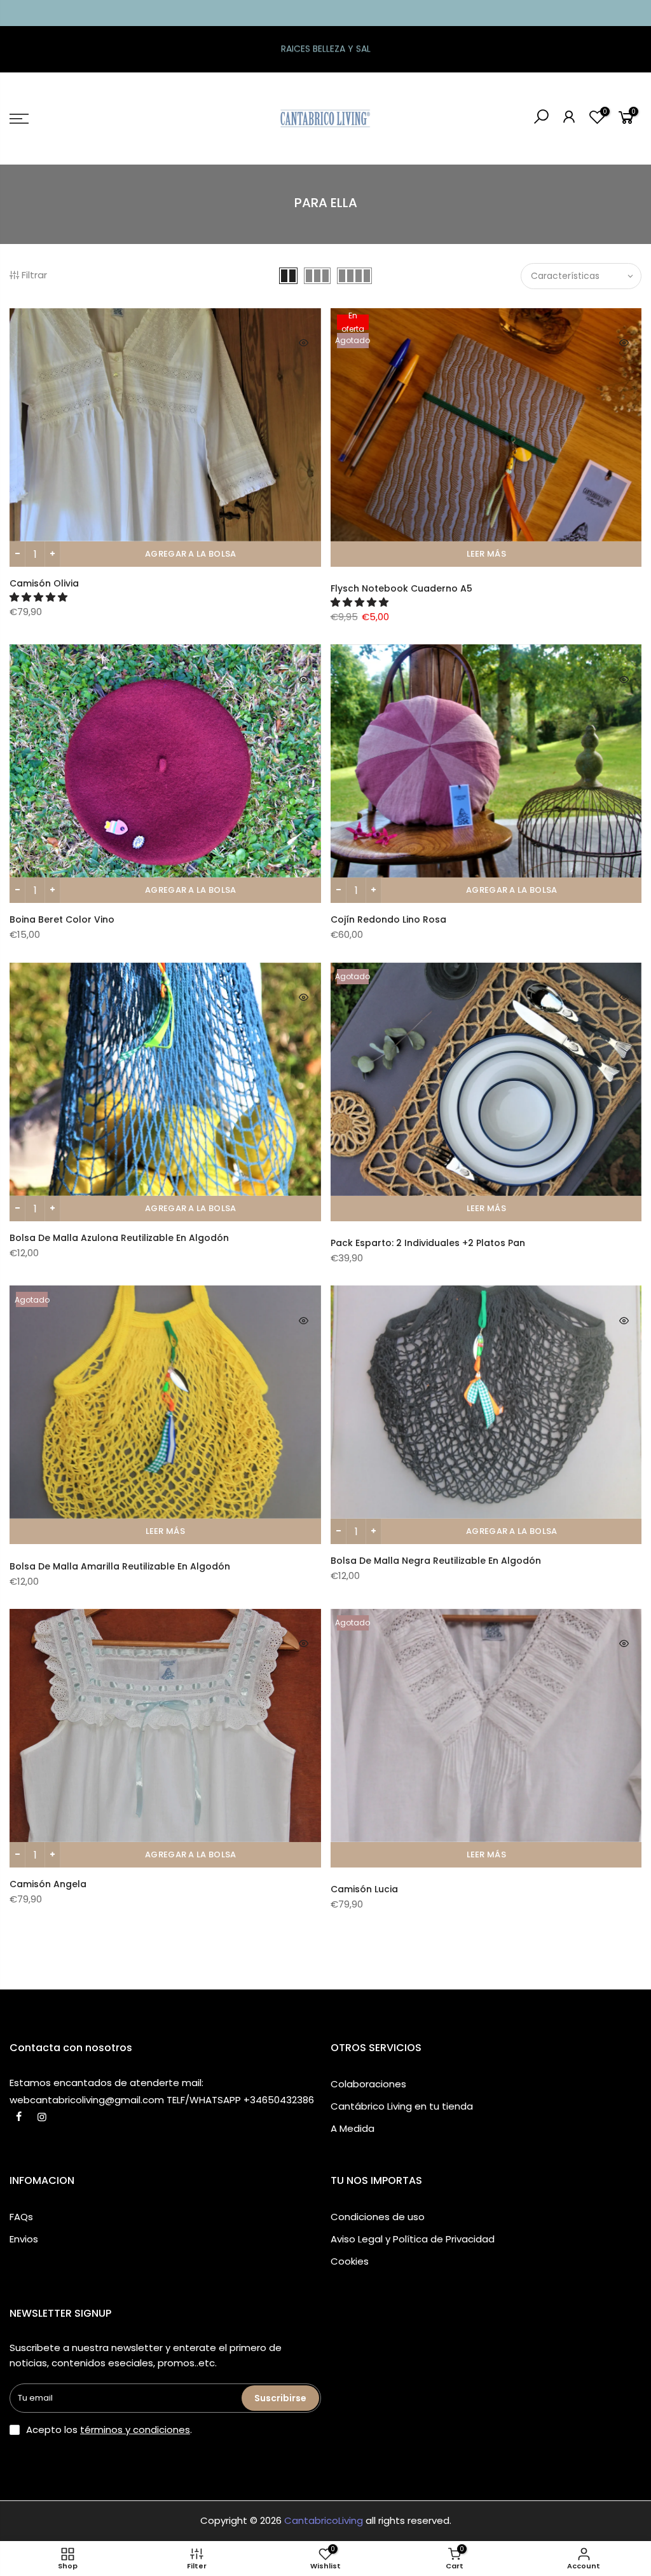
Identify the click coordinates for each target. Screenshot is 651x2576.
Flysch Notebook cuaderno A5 (401, 588)
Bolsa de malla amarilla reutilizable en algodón (120, 1566)
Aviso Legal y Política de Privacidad (413, 2239)
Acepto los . (109, 2430)
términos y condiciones (135, 2430)
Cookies (350, 2261)
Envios (24, 2239)
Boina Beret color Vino (62, 919)
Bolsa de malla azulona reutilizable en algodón (119, 1238)
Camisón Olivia (44, 583)
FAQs (21, 2217)
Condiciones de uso (378, 2217)
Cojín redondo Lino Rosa (388, 919)
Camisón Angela (48, 1884)
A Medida (353, 2128)
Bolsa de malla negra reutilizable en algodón (436, 1561)
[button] (40, 597)
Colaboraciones (368, 2084)
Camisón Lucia (364, 1889)
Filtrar (34, 275)
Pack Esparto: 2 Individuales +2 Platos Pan (428, 1243)
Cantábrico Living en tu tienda (402, 2106)
